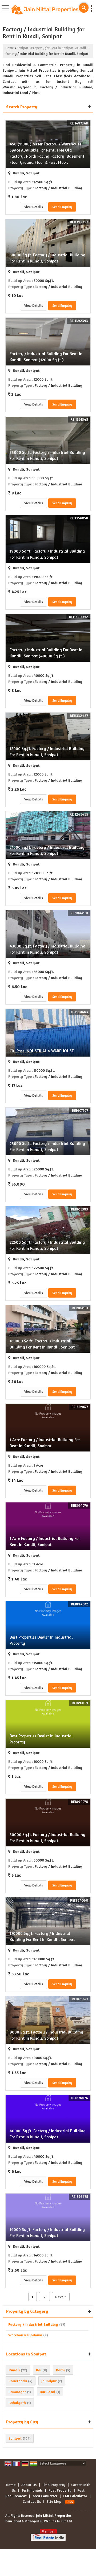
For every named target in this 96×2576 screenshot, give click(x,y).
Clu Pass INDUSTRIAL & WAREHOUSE (42, 1051)
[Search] (84, 8)
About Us (29, 2485)
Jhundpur (49, 2381)
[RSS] (70, 2501)
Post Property (60, 2490)
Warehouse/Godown (25, 2335)
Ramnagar (17, 2392)
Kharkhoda (18, 2381)
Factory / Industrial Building (33, 2324)
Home (9, 48)
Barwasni (47, 2392)
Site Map (54, 2501)
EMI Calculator (75, 2496)
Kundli (81, 48)
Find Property (54, 2485)
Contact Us (32, 2501)
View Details (34, 207)
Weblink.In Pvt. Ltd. (58, 2521)
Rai (39, 2370)
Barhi (60, 2370)
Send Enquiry (62, 207)
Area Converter (45, 2496)
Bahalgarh (17, 2403)
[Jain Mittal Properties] (45, 10)
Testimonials (32, 2490)
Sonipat (22, 48)
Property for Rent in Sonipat (52, 48)
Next (61, 2297)
